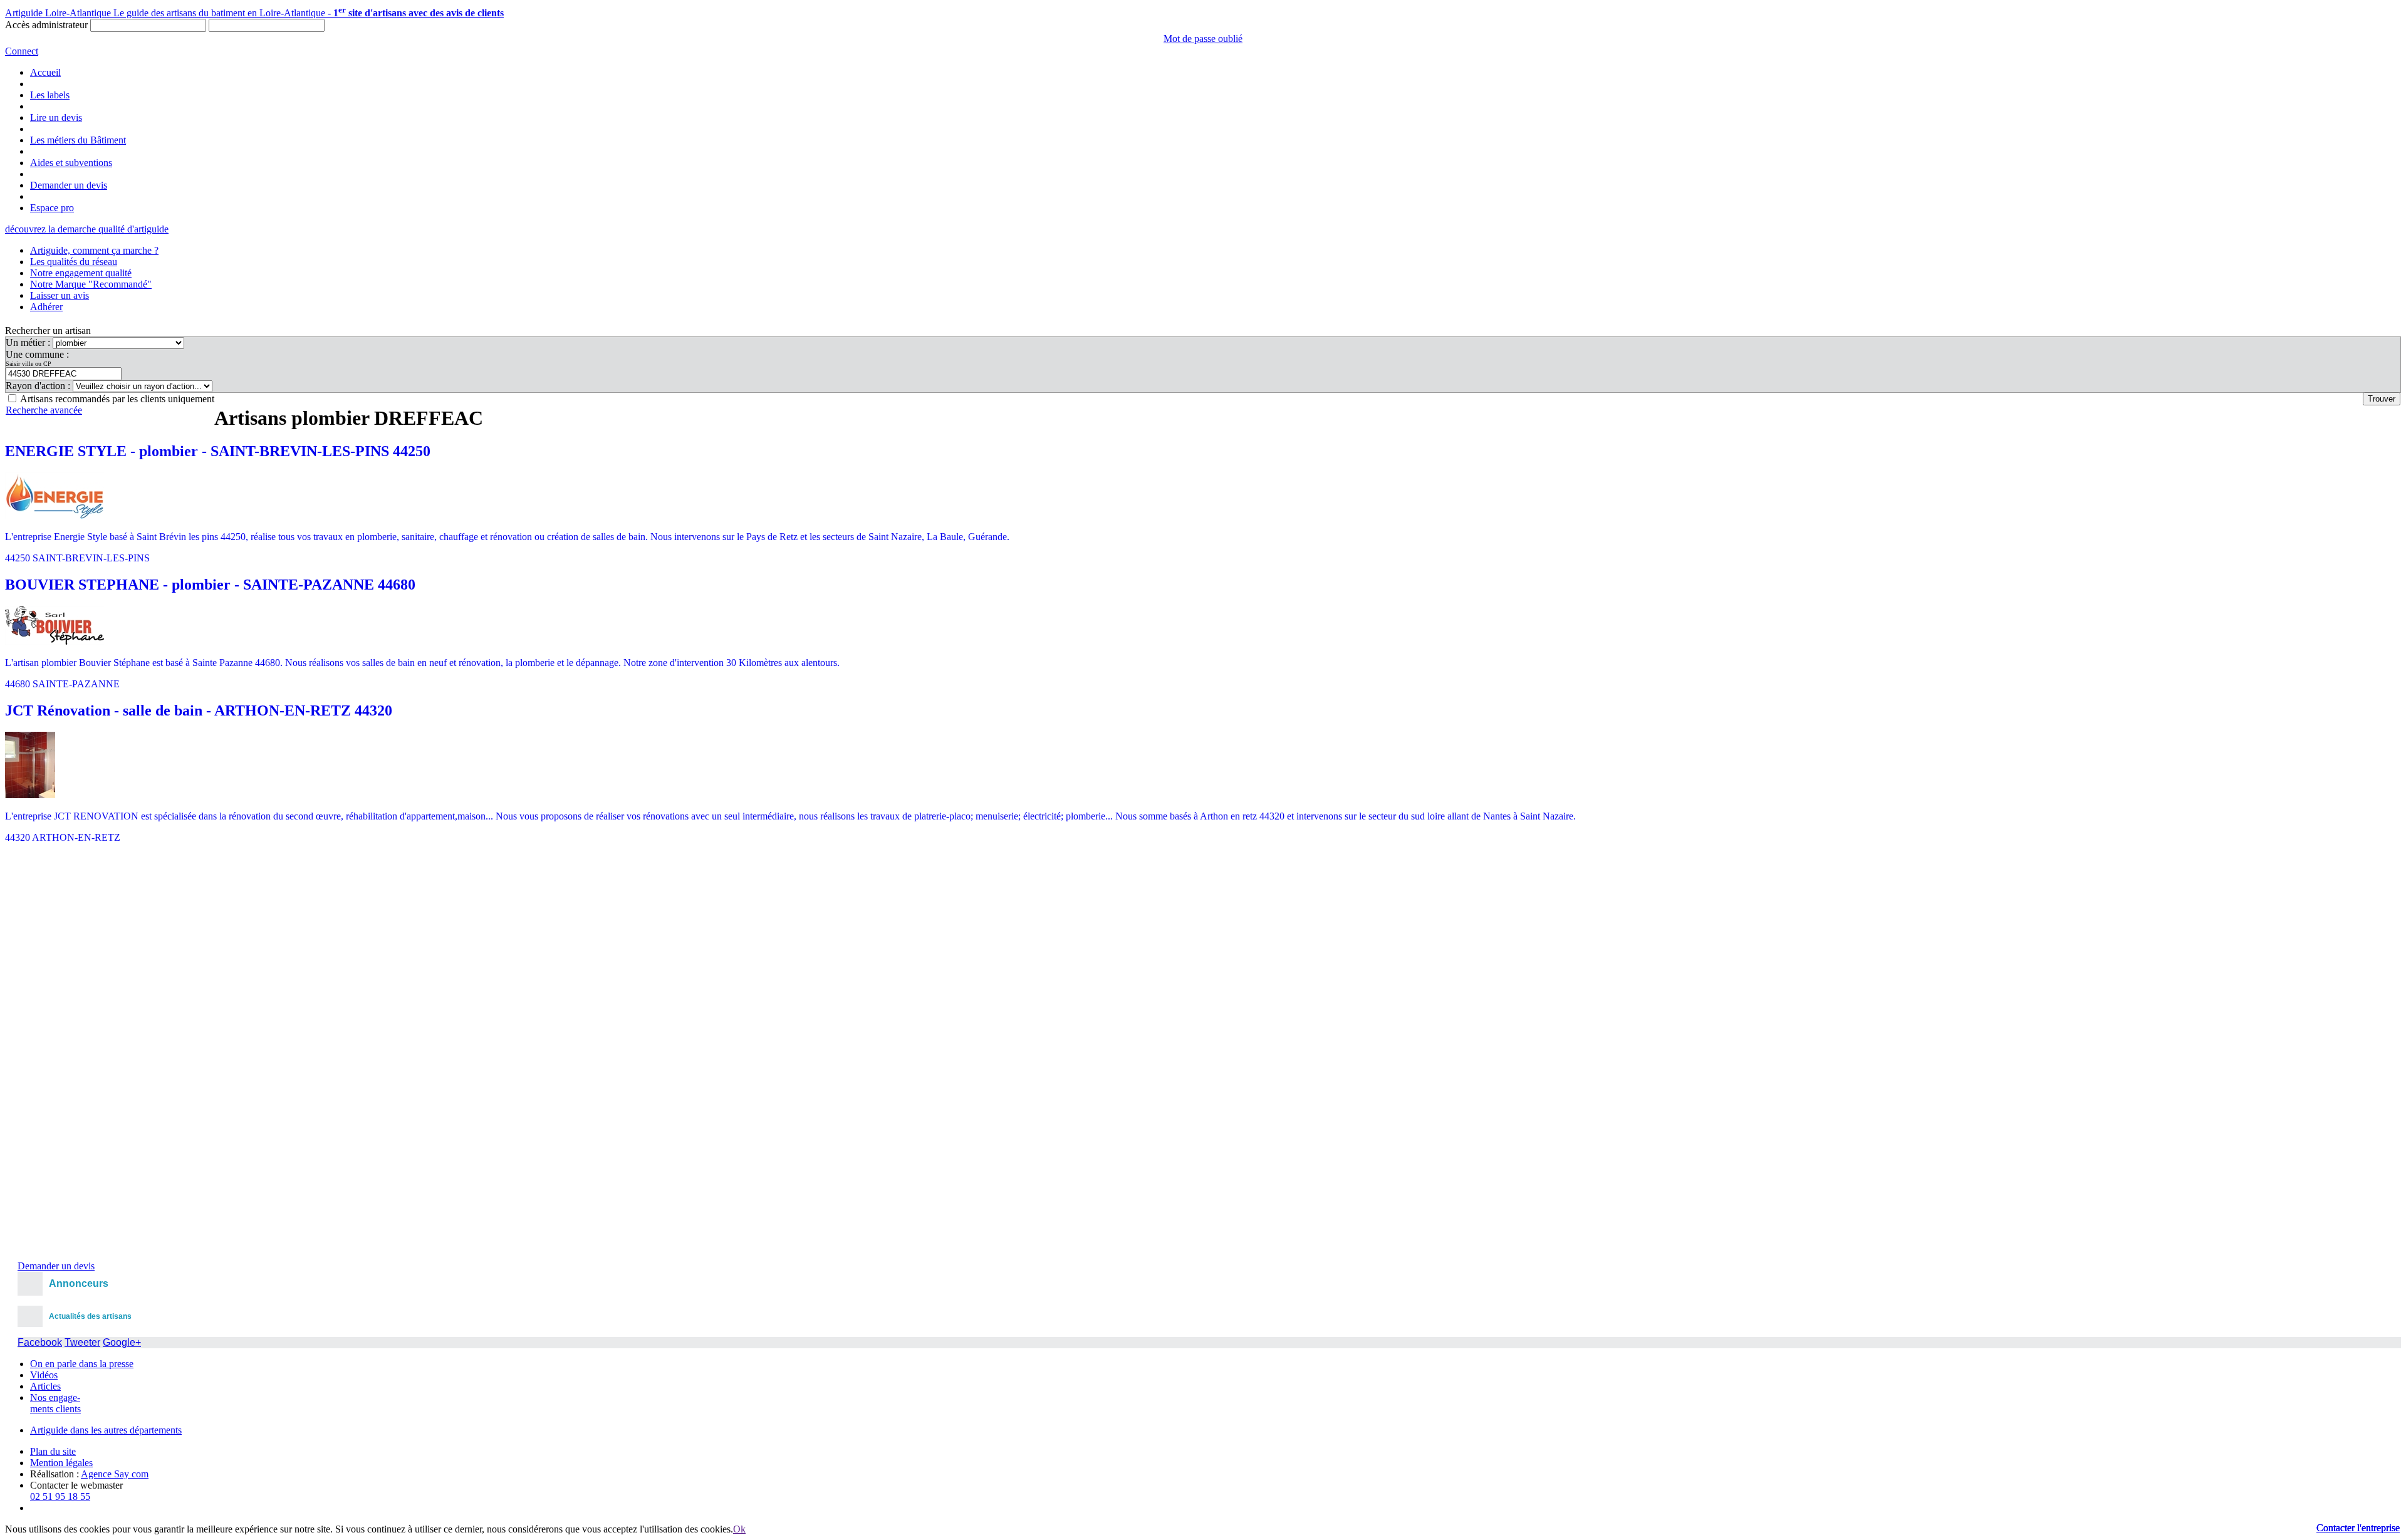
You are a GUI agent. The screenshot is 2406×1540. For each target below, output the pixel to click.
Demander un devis (69, 185)
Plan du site (53, 1451)
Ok (739, 1529)
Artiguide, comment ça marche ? (94, 250)
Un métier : (29, 342)
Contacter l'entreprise (2358, 1528)
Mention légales (61, 1463)
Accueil (45, 72)
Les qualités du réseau (74, 262)
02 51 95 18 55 (60, 1496)
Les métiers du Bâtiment (78, 140)
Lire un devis (56, 117)
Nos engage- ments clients (55, 1403)
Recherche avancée (44, 410)
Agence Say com (115, 1474)
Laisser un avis (60, 295)
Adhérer (46, 307)
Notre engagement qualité (81, 273)
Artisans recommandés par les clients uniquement (117, 399)
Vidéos (44, 1375)
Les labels (50, 95)
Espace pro (52, 208)
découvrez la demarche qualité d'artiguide (87, 229)
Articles (45, 1386)
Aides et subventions (71, 163)
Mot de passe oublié (1203, 39)
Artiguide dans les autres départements (106, 1430)
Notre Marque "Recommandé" (91, 284)
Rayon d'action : (39, 386)
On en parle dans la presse (82, 1364)
